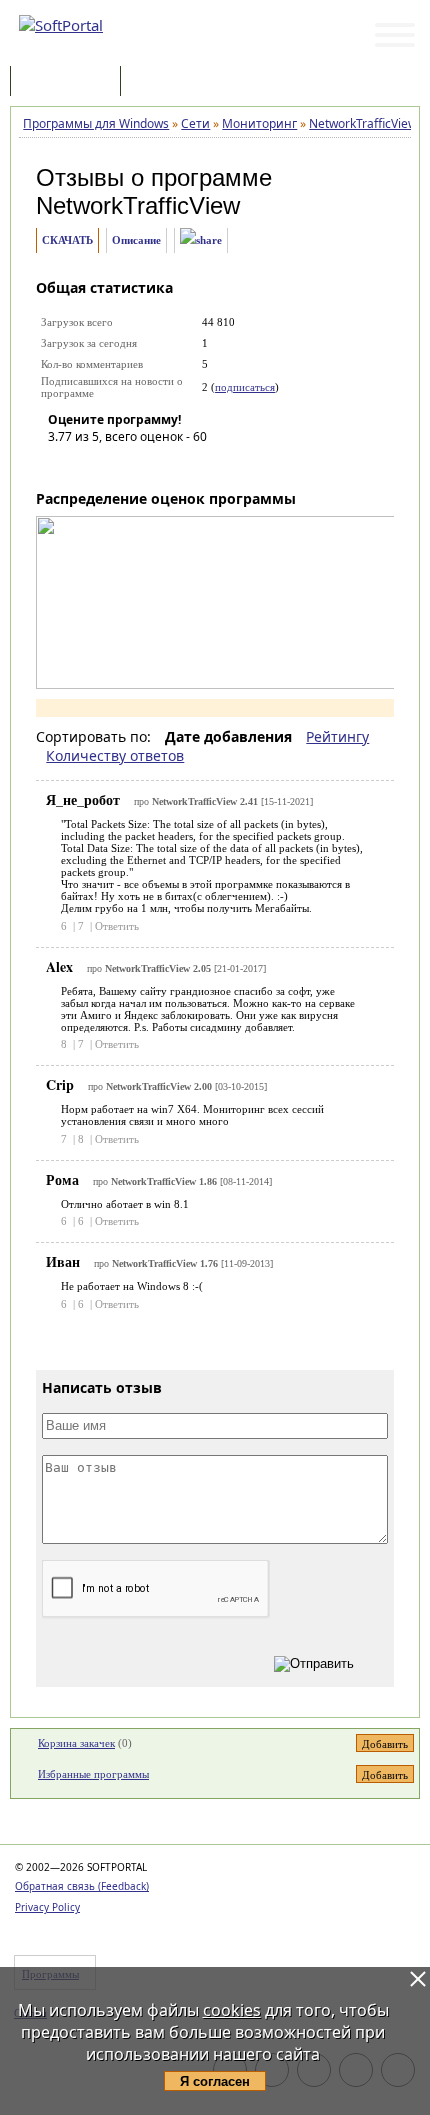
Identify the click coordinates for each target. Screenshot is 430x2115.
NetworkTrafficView (138, 205)
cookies (232, 2010)
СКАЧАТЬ (67, 240)
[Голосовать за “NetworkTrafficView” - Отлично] (183, 465)
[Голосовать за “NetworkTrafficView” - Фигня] (63, 465)
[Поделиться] (201, 240)
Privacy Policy (47, 1907)
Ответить (117, 926)
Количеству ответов (115, 755)
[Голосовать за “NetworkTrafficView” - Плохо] (93, 465)
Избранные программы (93, 1774)
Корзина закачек (76, 1743)
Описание (136, 240)
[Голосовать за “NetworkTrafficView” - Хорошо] (153, 465)
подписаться (245, 387)
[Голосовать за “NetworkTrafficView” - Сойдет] (123, 465)
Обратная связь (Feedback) (82, 1886)
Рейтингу (337, 736)
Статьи (169, 82)
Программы (70, 82)
